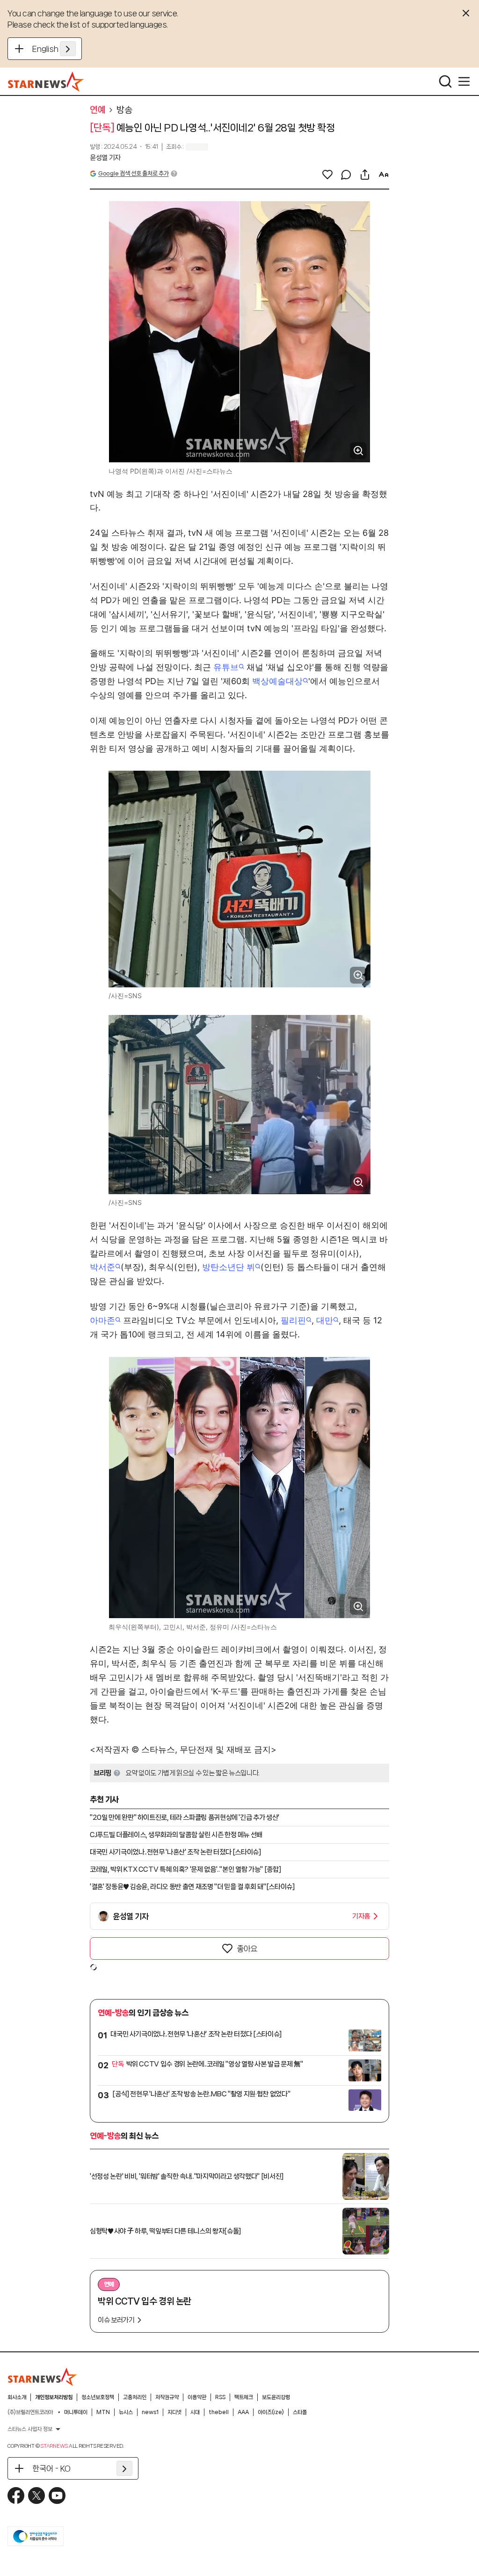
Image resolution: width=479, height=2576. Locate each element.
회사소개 (17, 2397)
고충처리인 (135, 2397)
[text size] (384, 175)
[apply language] (68, 49)
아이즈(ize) (271, 2412)
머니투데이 (76, 2412)
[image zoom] (358, 451)
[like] (327, 175)
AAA (243, 2412)
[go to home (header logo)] (46, 81)
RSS (220, 2397)
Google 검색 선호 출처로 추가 (133, 173)
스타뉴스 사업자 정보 (30, 2429)
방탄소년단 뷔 (229, 1267)
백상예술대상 (277, 681)
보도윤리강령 (276, 2397)
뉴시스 (126, 2412)
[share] (365, 175)
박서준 (102, 1267)
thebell (219, 2412)
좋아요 (247, 1948)
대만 (325, 1320)
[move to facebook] (16, 2496)
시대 (195, 2412)
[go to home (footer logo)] (43, 2377)
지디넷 (174, 2412)
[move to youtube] (57, 2496)
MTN (103, 2412)
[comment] (346, 175)
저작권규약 (167, 2397)
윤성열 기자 (105, 158)
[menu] (464, 81)
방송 (124, 110)
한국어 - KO (51, 2468)
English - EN (54, 49)
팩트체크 (244, 2397)
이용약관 (197, 2397)
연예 (98, 110)
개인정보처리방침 (54, 2397)
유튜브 (226, 667)
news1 (150, 2412)
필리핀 (293, 1320)
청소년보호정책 (98, 2397)
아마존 (102, 1320)
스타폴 (300, 2412)
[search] (445, 81)
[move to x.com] (36, 2496)
